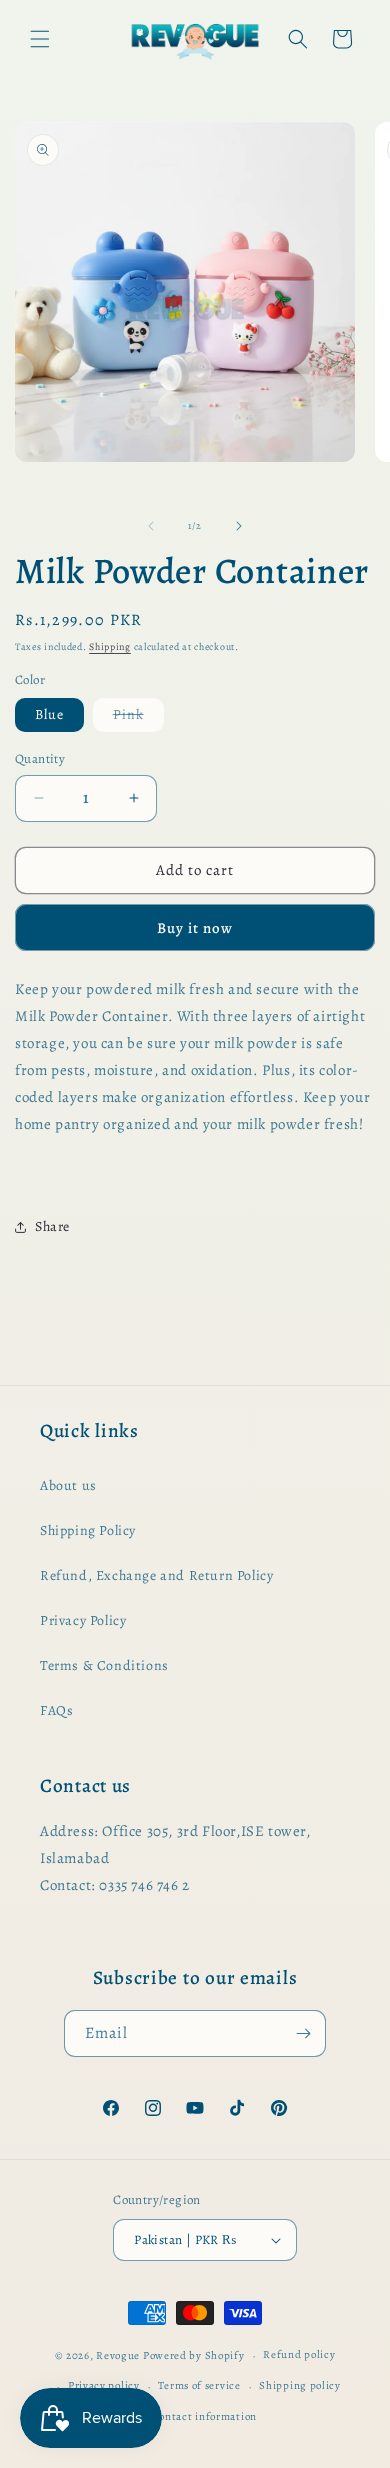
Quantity (40, 758)
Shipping (110, 646)
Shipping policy (300, 2385)
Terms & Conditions (104, 1665)
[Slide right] (239, 526)
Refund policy (299, 2354)
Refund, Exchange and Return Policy (156, 1575)
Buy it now (195, 928)
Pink (138, 718)
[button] (40, 39)
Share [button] (52, 1226)
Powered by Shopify (194, 2355)
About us (68, 1485)
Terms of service (199, 2385)
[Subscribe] (303, 2033)
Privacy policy (104, 2385)
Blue (49, 714)
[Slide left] (151, 526)
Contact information (204, 2416)
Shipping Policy (88, 1530)
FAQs (56, 1710)
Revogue (118, 2355)
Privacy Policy (83, 1620)
